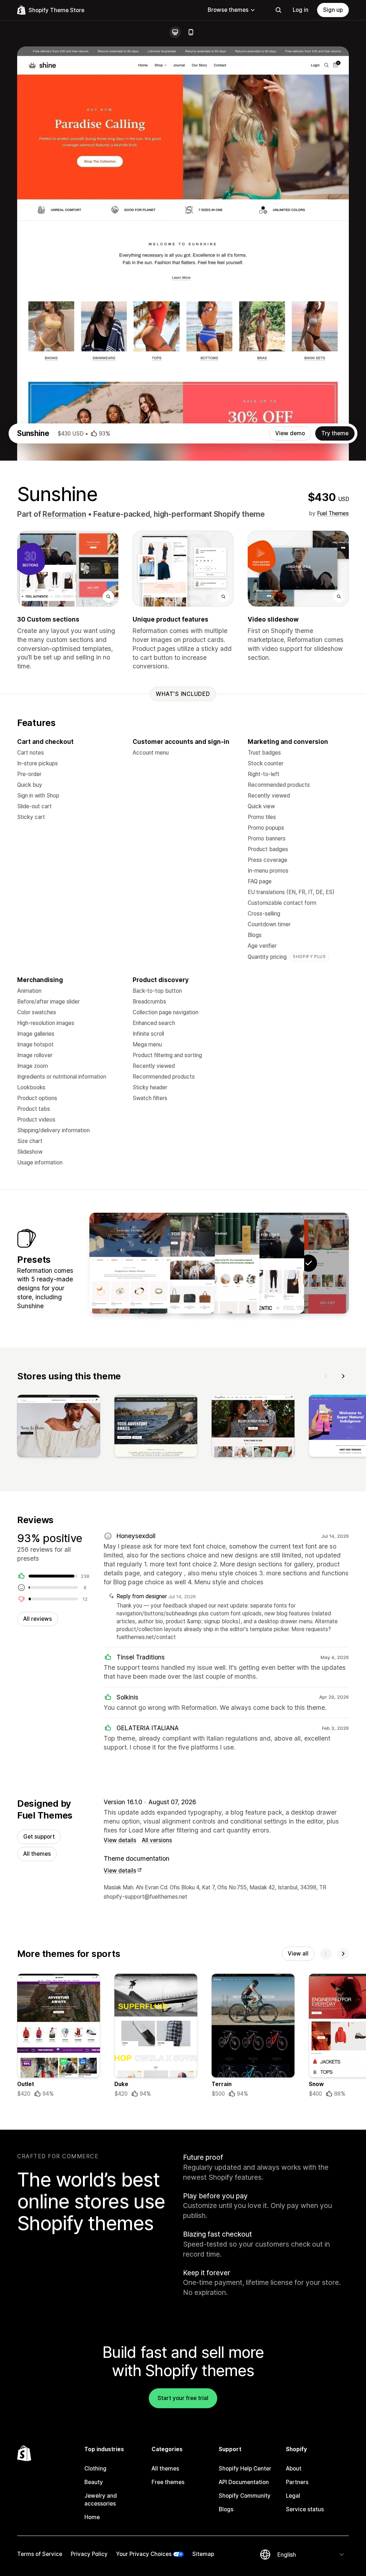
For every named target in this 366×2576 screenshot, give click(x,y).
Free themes (168, 2482)
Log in (301, 10)
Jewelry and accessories (101, 2500)
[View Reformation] (264, 1263)
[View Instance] (174, 1263)
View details (120, 1840)
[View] (59, 1427)
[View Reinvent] (219, 1263)
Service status (305, 2509)
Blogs (226, 2509)
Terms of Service (40, 2554)
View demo (290, 433)
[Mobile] (191, 32)
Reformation (64, 514)
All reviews (38, 1619)
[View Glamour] (130, 1263)
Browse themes (228, 10)
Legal (293, 2496)
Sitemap (203, 2554)
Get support (39, 1837)
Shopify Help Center (245, 2469)
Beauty (94, 2482)
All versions (157, 1840)
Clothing (95, 2469)
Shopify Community (245, 2496)
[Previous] (326, 1376)
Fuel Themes (333, 513)
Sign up (333, 10)
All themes (37, 1854)
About (294, 2469)
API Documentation (244, 2482)
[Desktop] (175, 32)
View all (298, 1954)
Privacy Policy (89, 2554)
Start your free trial (183, 2398)
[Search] (278, 10)
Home (92, 2517)
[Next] (343, 1376)
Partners (297, 2482)
